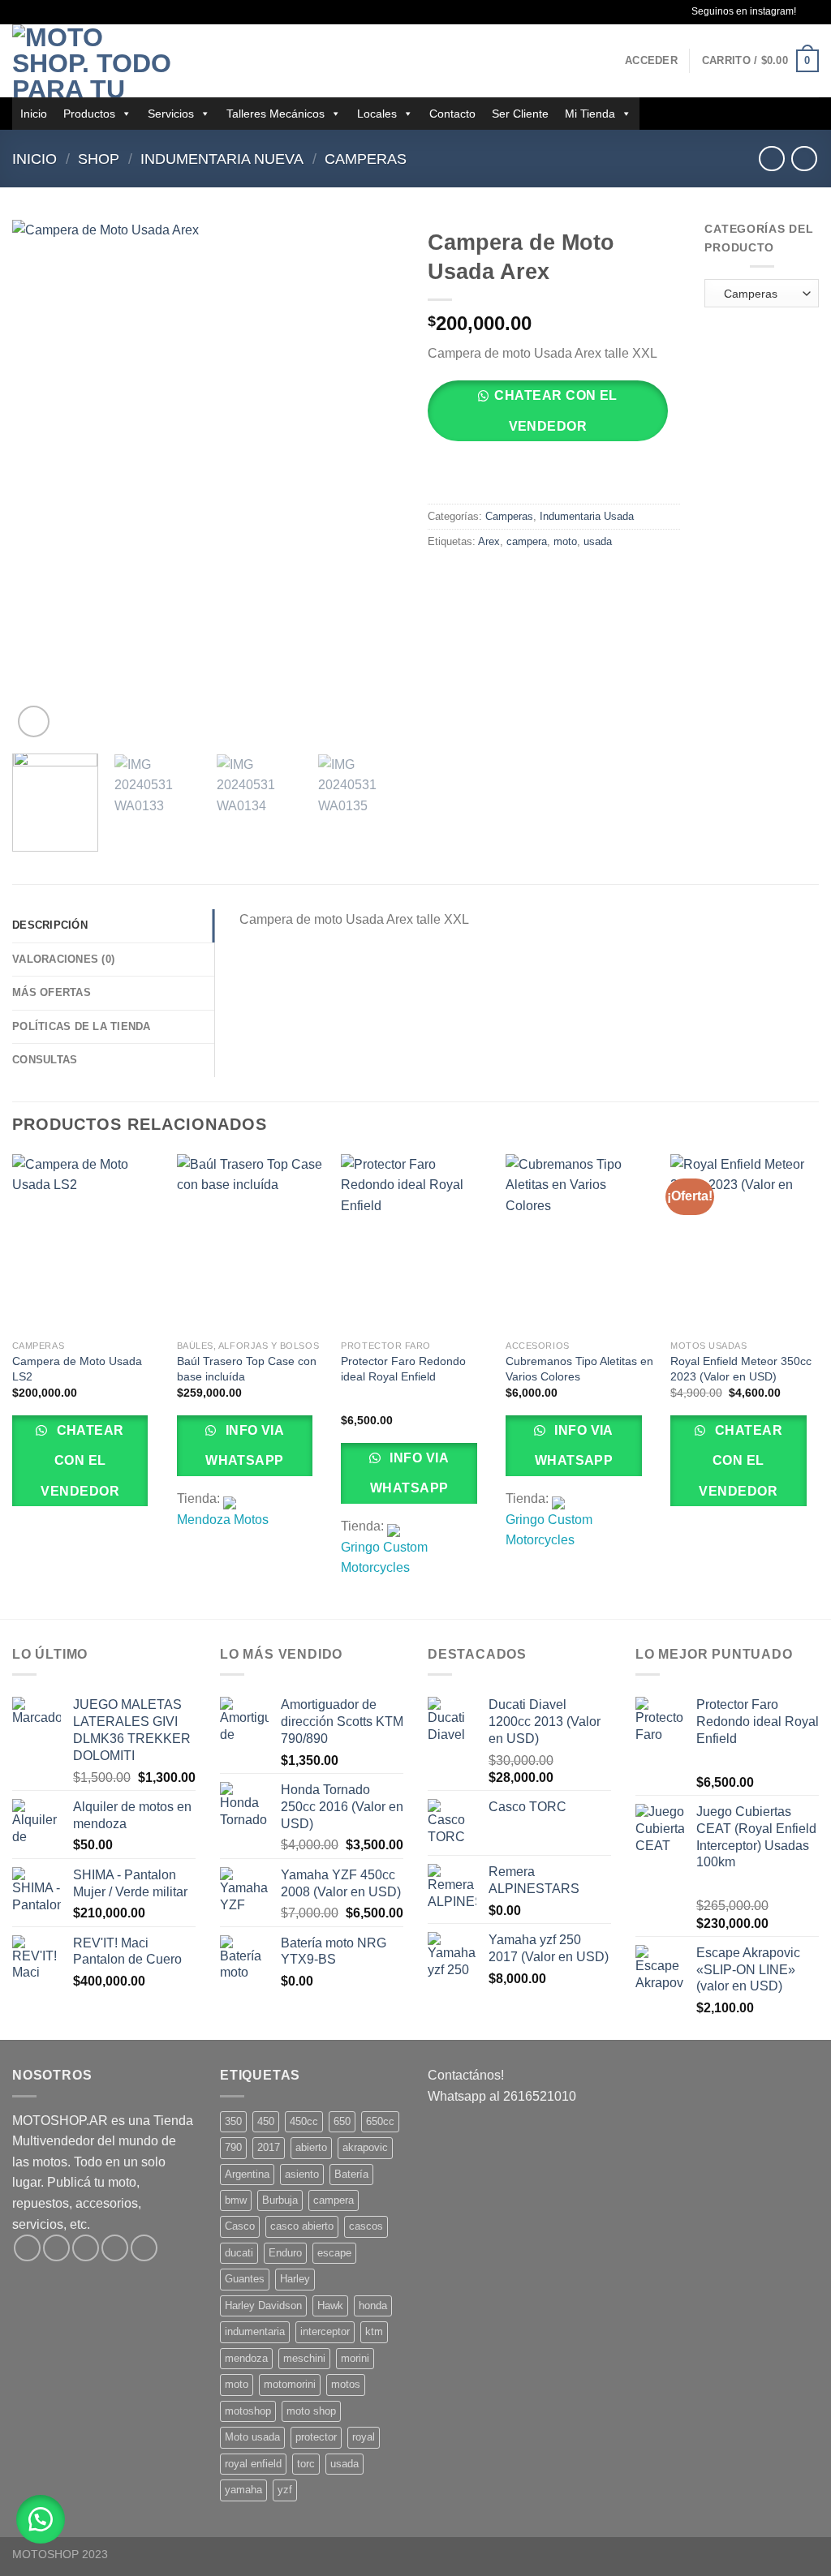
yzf (285, 2490)
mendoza (246, 2358)
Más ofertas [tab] (52, 992)
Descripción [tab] (50, 925)
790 (233, 2147)
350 (233, 2121)
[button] (554, 416)
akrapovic (365, 2147)
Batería (351, 2174)
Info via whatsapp (245, 1445)
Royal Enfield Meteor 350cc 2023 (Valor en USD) (741, 1369)
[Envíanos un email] (115, 2248)
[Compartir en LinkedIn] (560, 578)
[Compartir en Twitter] (472, 578)
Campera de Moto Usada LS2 (77, 1369)
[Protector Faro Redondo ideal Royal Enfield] (415, 1243)
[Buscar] (205, 61)
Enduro (285, 2253)
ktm (374, 2331)
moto (565, 541)
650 (342, 2121)
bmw (236, 2200)
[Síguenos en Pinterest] (144, 2248)
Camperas (366, 159)
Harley (295, 2279)
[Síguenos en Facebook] (27, 2248)
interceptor (325, 2331)
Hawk (330, 2306)
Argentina (247, 2174)
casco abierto (302, 2226)
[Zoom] (34, 721)
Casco (240, 2226)
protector (316, 2437)
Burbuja (280, 2200)
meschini (304, 2358)
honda (373, 2306)
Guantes (245, 2279)
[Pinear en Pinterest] (530, 578)
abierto (311, 2147)
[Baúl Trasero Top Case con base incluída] (251, 1243)
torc (306, 2464)
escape (334, 2253)
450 (266, 2121)
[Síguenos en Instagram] (811, 12)
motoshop (248, 2411)
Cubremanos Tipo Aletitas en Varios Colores (579, 1369)
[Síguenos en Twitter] (86, 2248)
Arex (489, 541)
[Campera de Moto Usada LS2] (86, 1243)
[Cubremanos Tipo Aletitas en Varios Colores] (580, 1243)
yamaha (243, 2490)
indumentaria (255, 2331)
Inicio (34, 114)
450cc (304, 2121)
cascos (366, 2226)
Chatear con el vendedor (556, 410)
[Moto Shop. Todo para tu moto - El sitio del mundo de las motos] (93, 61)
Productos (89, 114)
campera (527, 541)
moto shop (311, 2411)
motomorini (290, 2384)
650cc (380, 2121)
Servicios (171, 114)
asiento (302, 2174)
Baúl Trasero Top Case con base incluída (247, 1369)
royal (364, 2437)
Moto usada (252, 2437)
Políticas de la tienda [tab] (82, 1026)
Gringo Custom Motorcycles (384, 1558)
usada (598, 541)
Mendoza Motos (223, 1520)
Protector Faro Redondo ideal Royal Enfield (403, 1369)
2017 (269, 2147)
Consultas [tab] (45, 1060)
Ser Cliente (520, 114)
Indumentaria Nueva (222, 159)
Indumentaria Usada (587, 516)
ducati (239, 2253)
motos (346, 2384)
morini (355, 2358)
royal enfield (253, 2464)
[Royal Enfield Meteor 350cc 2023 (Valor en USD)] (745, 1243)
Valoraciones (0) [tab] (63, 959)
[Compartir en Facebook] (443, 578)
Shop (99, 159)
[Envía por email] (501, 578)
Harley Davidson (263, 2306)
